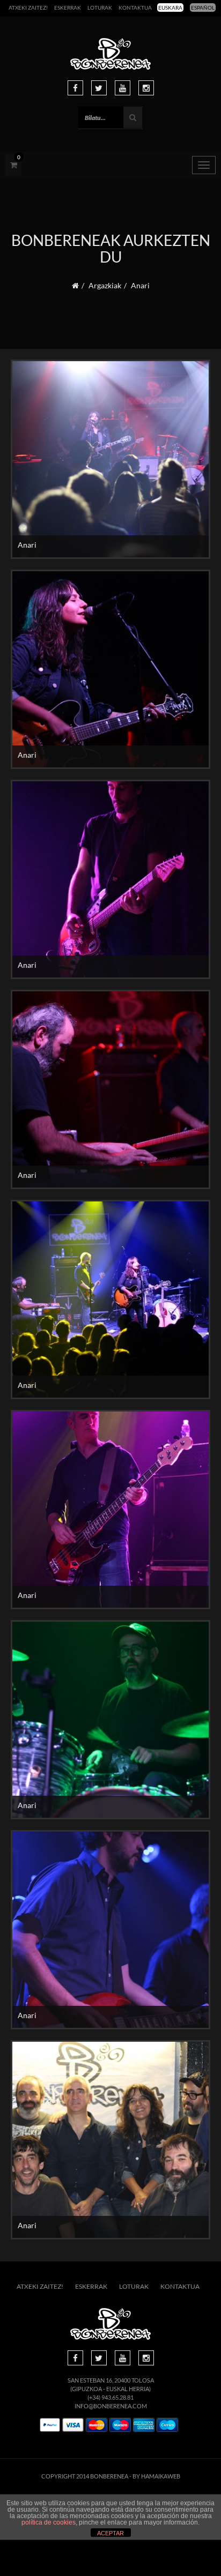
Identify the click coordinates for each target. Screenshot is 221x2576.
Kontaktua (135, 8)
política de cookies (49, 2522)
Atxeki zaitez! (28, 8)
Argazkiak (105, 285)
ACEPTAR (110, 2533)
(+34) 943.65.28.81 (110, 2397)
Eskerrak (68, 8)
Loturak (100, 8)
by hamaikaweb (156, 2476)
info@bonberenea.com (111, 2406)
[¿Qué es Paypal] (50, 2425)
